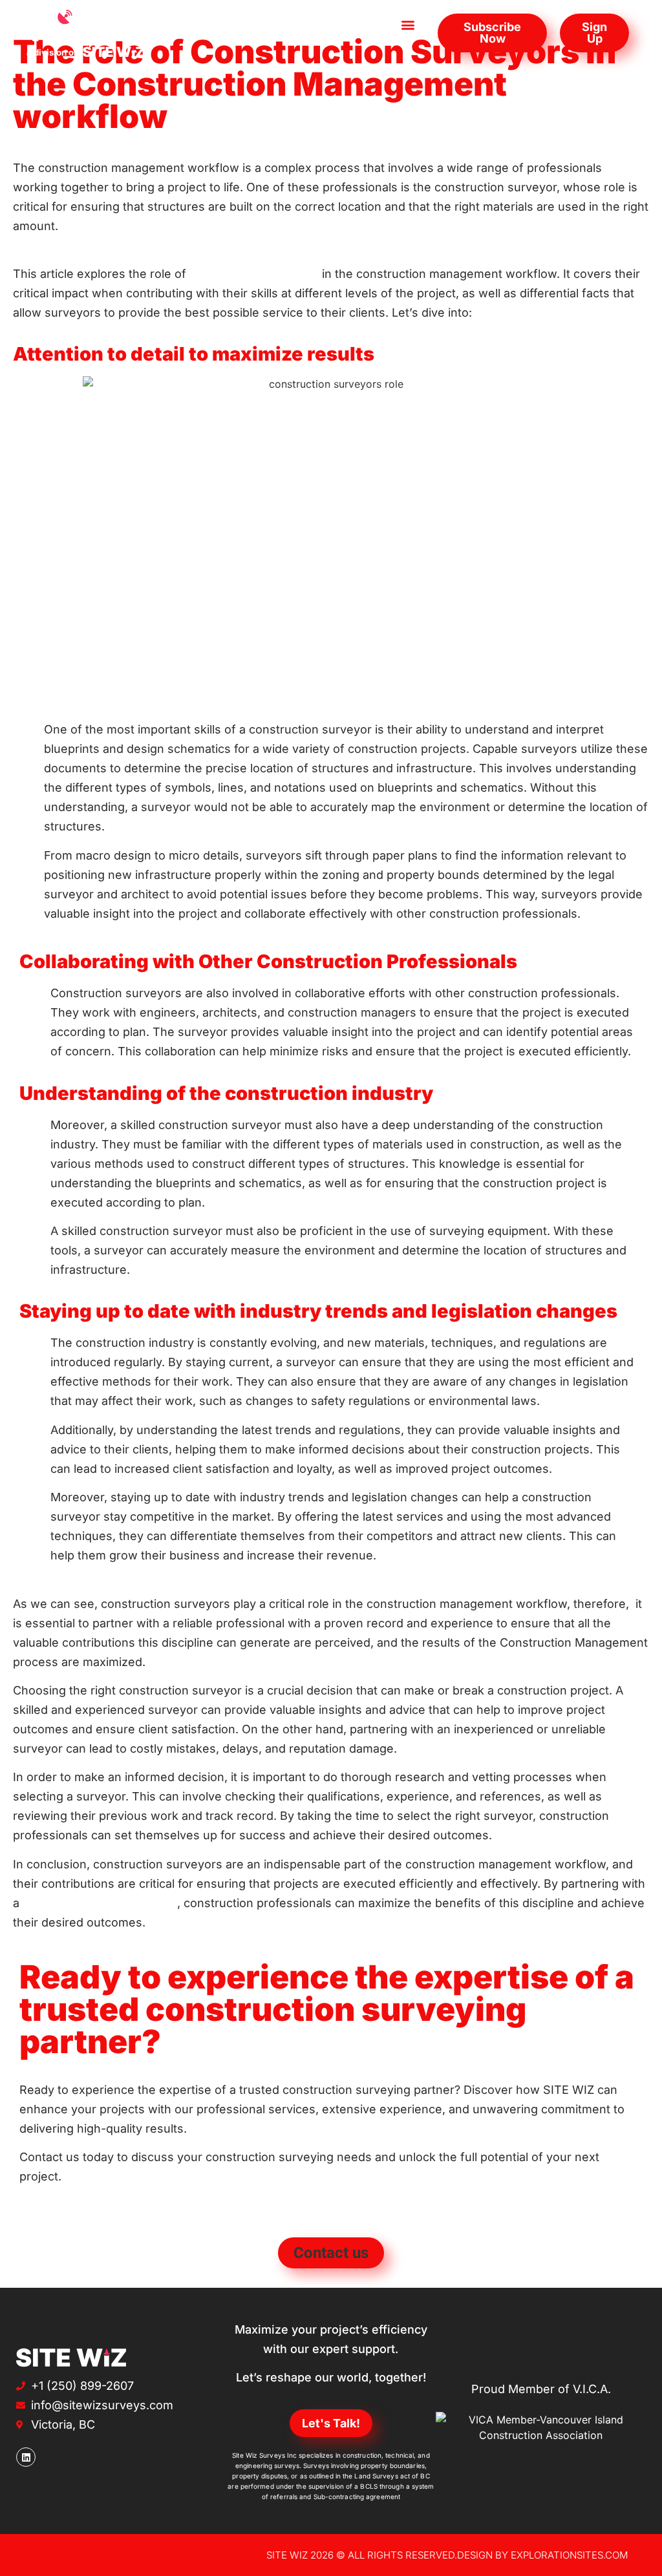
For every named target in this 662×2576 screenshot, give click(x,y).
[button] (408, 24)
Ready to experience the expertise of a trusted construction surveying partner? (327, 2009)
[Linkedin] (26, 2457)
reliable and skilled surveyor (100, 1903)
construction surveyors (254, 274)
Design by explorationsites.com (543, 2555)
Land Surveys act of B (390, 2476)
